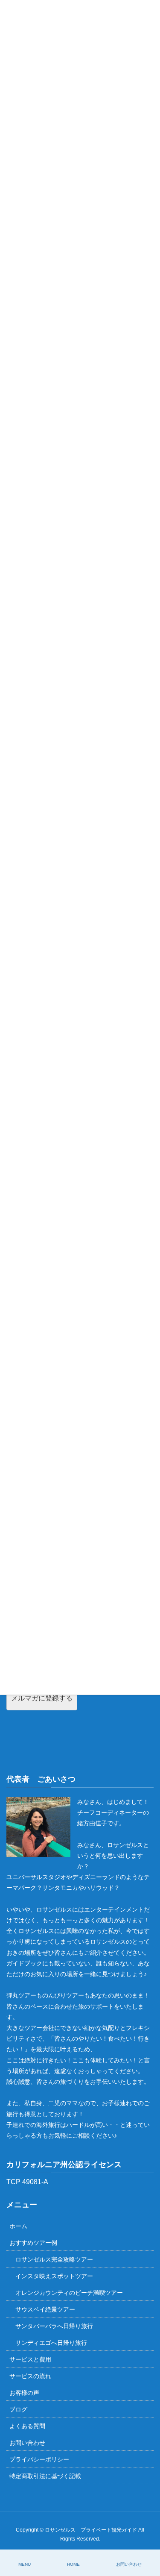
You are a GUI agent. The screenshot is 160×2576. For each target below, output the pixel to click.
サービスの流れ (30, 2376)
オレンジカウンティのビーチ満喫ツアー (69, 2293)
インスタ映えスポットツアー (54, 2276)
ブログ (18, 2409)
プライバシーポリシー (39, 2459)
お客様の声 (24, 2393)
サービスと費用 (30, 2359)
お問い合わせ (27, 2443)
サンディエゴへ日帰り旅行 (51, 2343)
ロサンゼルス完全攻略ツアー (54, 2259)
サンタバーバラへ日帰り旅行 (54, 2326)
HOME (73, 2564)
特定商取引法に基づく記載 (45, 2476)
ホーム (18, 2226)
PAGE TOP (146, 2538)
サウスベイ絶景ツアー (45, 2309)
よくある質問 (27, 2426)
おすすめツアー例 (33, 2243)
